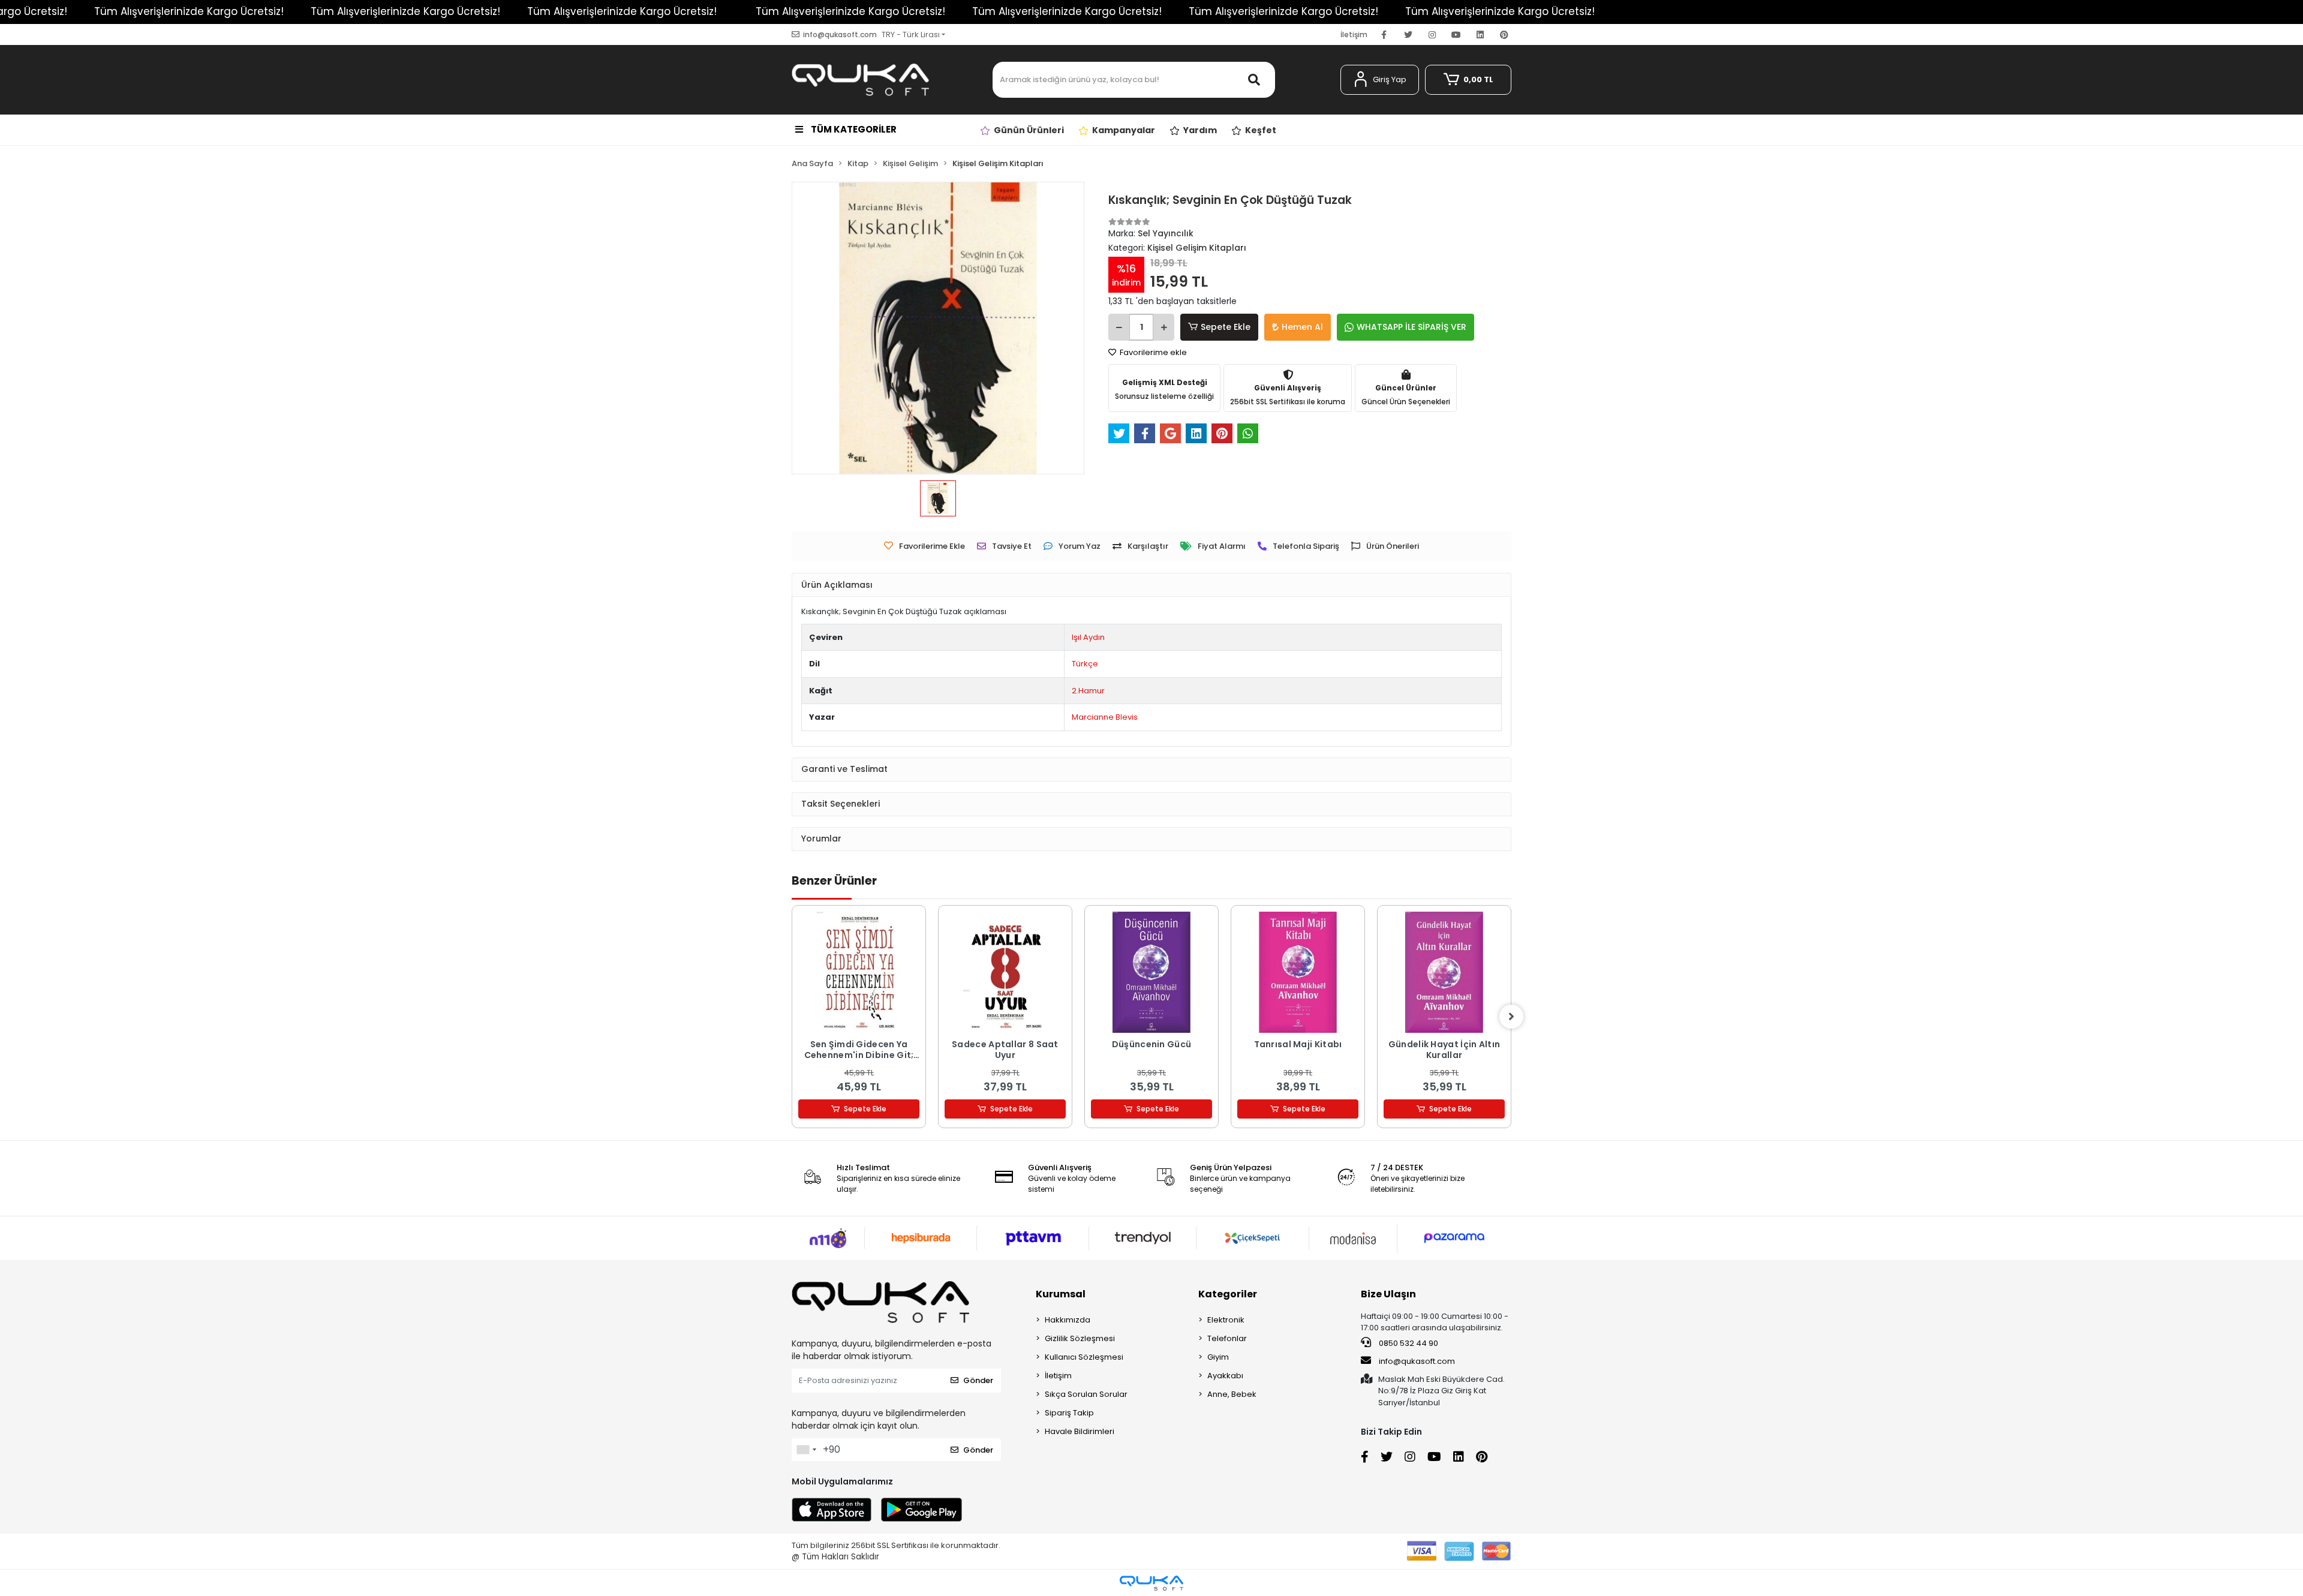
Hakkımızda (1068, 1320)
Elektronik (1226, 1320)
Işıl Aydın (1088, 637)
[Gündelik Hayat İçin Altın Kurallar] (1444, 972)
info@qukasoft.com (1417, 1361)
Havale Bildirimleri (1080, 1431)
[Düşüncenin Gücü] (1151, 972)
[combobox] (806, 1450)
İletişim (1354, 34)
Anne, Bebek (1232, 1394)
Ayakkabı (1225, 1376)
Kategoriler (1228, 1294)
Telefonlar (1227, 1338)
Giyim (1218, 1357)
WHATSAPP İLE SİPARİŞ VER (1411, 327)
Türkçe (1085, 664)
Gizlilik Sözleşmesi (1080, 1338)
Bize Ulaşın (1388, 1294)
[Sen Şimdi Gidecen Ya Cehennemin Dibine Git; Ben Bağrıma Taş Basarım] (859, 972)
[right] (1511, 1017)
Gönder (978, 1380)
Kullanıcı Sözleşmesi (1084, 1357)
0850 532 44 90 (1408, 1343)
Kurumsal (1061, 1294)
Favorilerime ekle (1152, 352)
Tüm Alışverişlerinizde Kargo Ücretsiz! (189, 11)
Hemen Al (1302, 327)
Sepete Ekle (1226, 327)
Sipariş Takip (1069, 1413)
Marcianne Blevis (1105, 717)
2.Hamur (1088, 691)
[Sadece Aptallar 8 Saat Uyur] (1005, 972)
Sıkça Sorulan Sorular (1086, 1394)
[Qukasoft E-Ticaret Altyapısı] (1151, 1583)
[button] (1380, 80)
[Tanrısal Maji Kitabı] (1298, 972)
